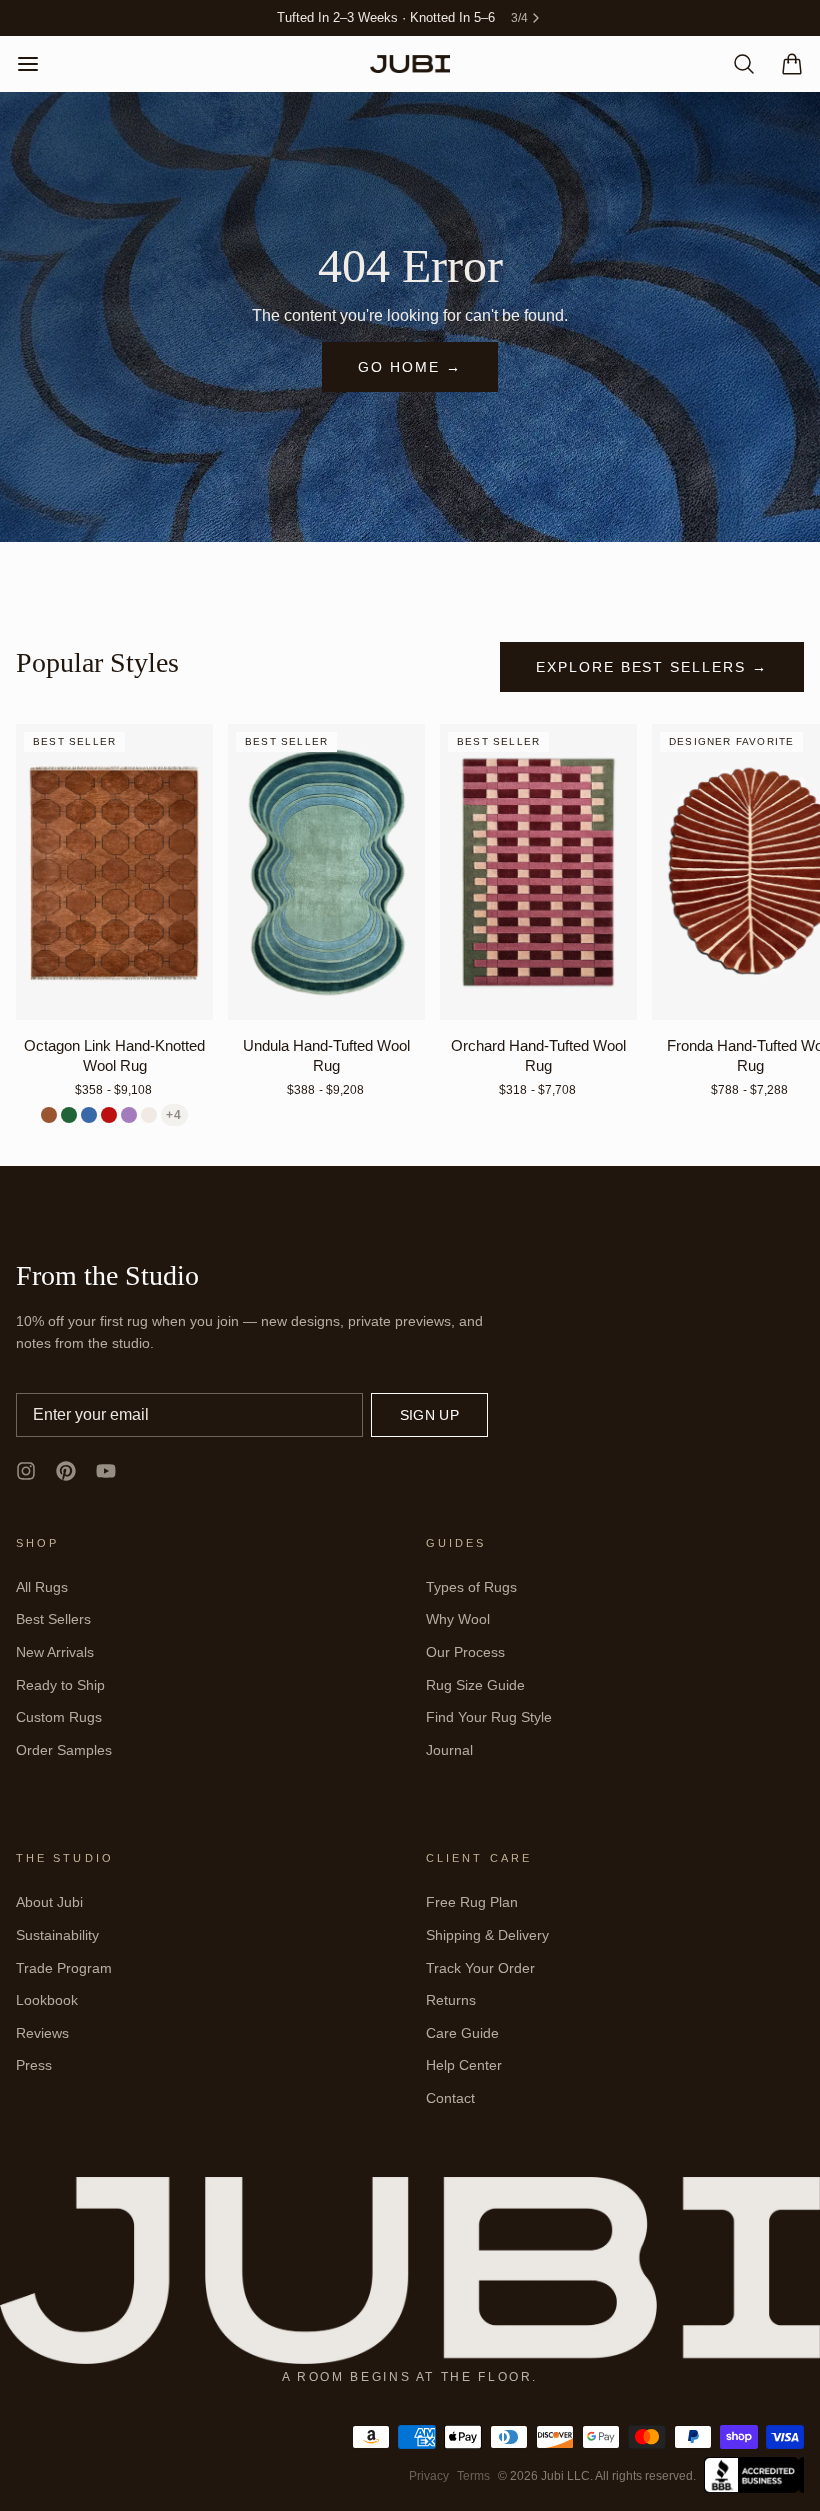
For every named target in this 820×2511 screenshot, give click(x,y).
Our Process (465, 1652)
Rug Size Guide (475, 1685)
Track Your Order (480, 1968)
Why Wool (458, 1619)
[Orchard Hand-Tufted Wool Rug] (538, 872)
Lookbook (47, 2000)
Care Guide (462, 2033)
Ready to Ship (60, 1685)
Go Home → (410, 367)
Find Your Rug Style (489, 1717)
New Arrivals (55, 1652)
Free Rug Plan (472, 1902)
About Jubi (49, 1902)
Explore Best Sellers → (652, 667)
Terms (473, 2476)
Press (34, 2065)
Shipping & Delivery (487, 1935)
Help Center (464, 2065)
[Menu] (36, 64)
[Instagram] (26, 1471)
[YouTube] (106, 1471)
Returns (451, 2000)
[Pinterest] (66, 1471)
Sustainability (57, 1935)
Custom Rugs (59, 1717)
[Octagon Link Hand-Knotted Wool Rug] (114, 872)
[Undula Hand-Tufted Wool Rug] (326, 872)
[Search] (736, 64)
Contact (450, 2098)
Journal (449, 1750)
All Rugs (42, 1587)
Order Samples (64, 1750)
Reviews (42, 2033)
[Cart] (784, 64)
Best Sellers (53, 1619)
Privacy (429, 2476)
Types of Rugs (471, 1587)
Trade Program (64, 1968)
